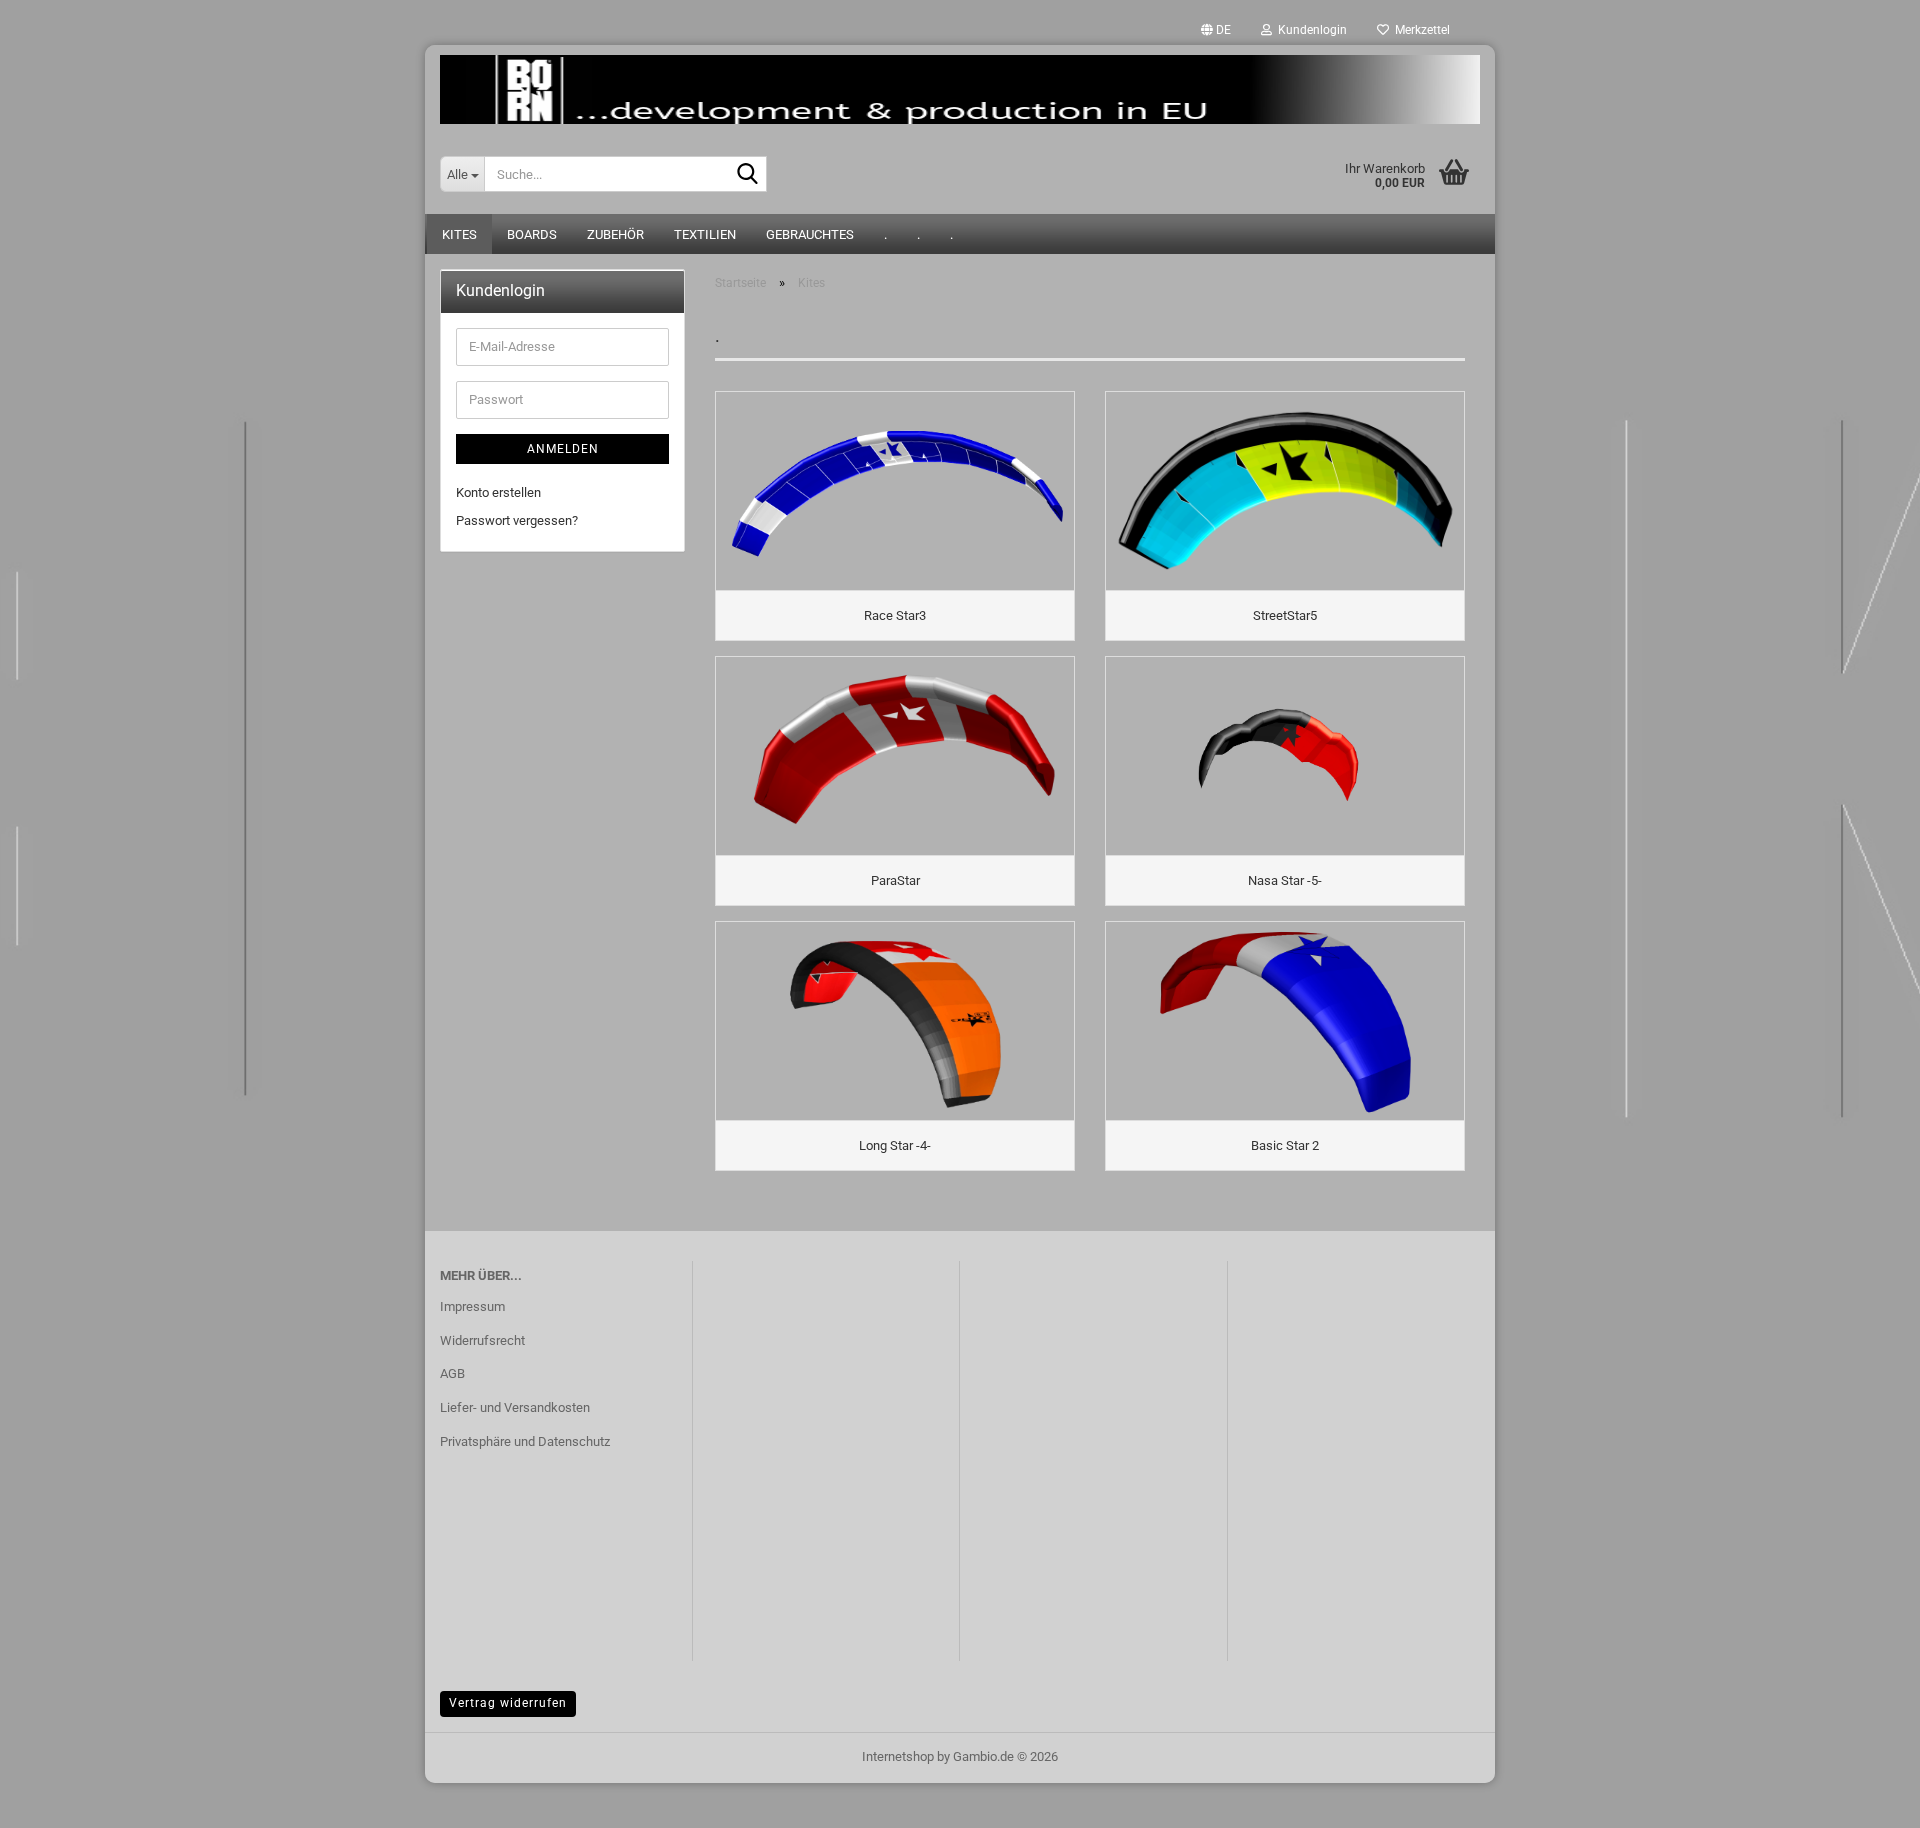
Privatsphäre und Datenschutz (525, 1441)
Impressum (472, 1306)
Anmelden (563, 449)
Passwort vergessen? (517, 520)
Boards (532, 234)
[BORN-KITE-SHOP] (960, 89)
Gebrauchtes (810, 234)
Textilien (705, 234)
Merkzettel (1419, 30)
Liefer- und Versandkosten (515, 1407)
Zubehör (615, 234)
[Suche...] (748, 175)
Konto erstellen (498, 492)
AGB (452, 1373)
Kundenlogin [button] (1309, 30)
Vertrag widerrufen (508, 1703)
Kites (459, 234)
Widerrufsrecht (482, 1340)
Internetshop (898, 1756)
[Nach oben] (1865, 1798)
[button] (1216, 30)
